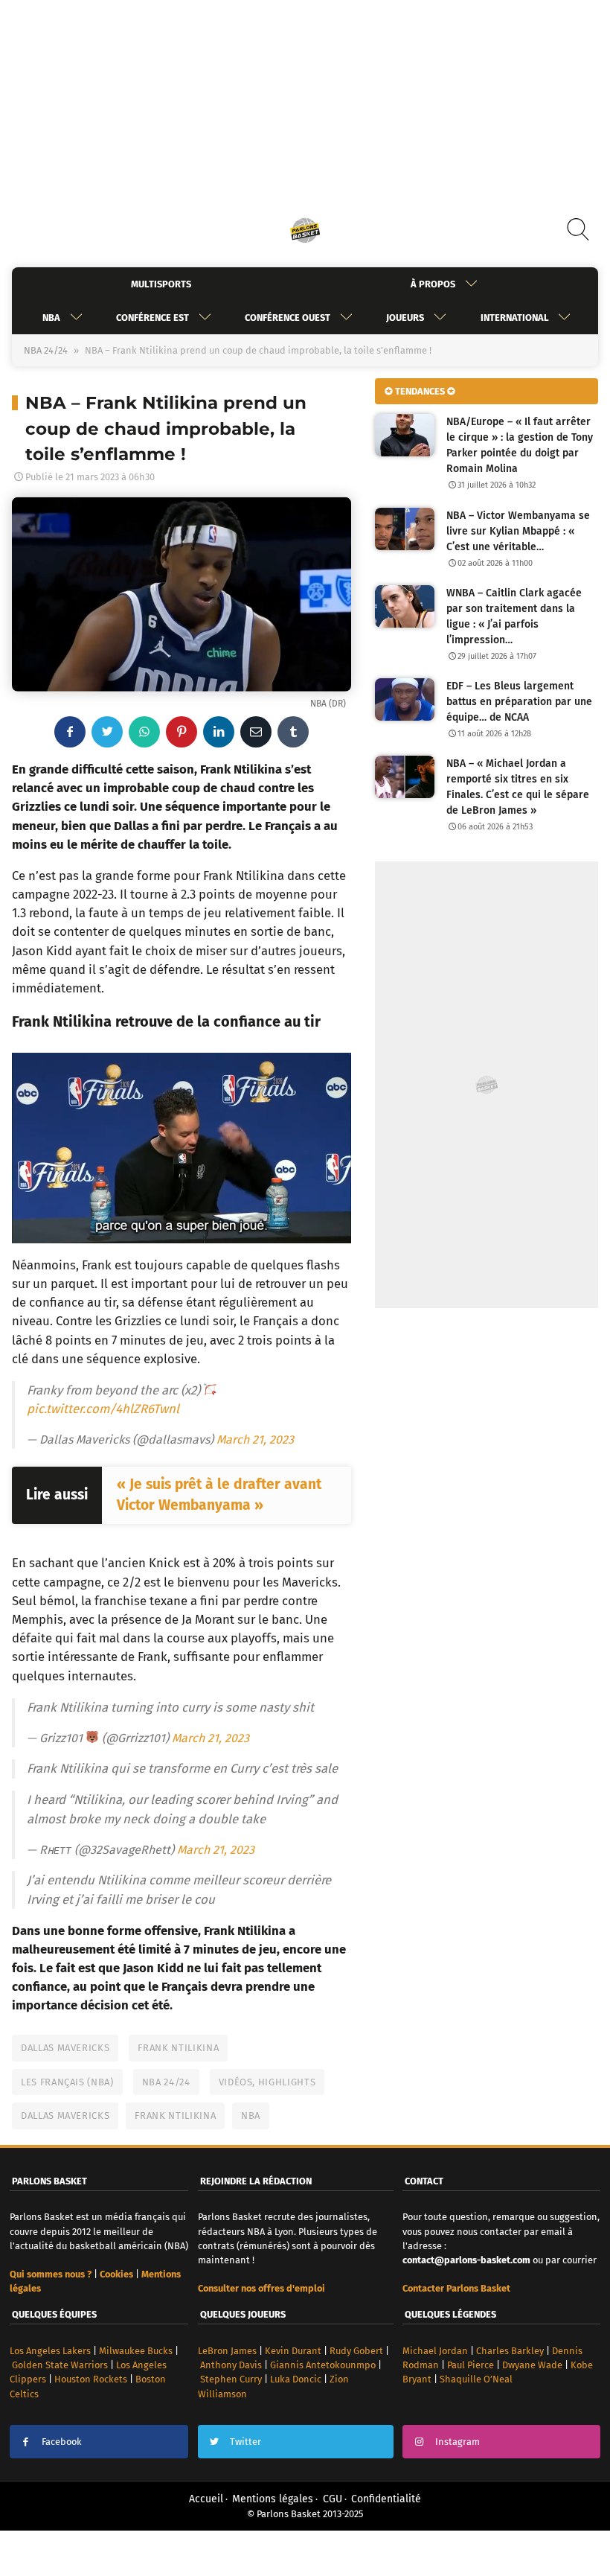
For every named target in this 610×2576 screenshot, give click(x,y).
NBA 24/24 (46, 350)
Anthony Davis (231, 2365)
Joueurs (405, 318)
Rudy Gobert (356, 2351)
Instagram (457, 2442)
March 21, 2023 (255, 1440)
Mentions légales (273, 2499)
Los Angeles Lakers (50, 2351)
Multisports (161, 284)
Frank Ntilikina (178, 2048)
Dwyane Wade (532, 2365)
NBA (51, 318)
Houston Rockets (91, 2379)
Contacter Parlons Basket (456, 2288)
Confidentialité (386, 2499)
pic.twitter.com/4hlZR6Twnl (103, 1409)
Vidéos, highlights (267, 2082)
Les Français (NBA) (67, 2082)
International (514, 318)
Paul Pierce (471, 2365)
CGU (333, 2499)
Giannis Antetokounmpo (323, 2365)
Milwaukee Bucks (136, 2351)
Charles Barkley (510, 2351)
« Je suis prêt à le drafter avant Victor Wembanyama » (219, 1495)
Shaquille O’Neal (476, 2379)
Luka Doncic (296, 2379)
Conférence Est (152, 318)
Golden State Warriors (60, 2365)
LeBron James (227, 2351)
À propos (433, 284)
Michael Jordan (435, 2351)
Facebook (62, 2442)
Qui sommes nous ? (51, 2274)
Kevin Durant (293, 2351)
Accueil (206, 2499)
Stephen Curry (231, 2379)
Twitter (245, 2442)
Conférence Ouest (288, 318)
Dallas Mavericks (65, 2048)
